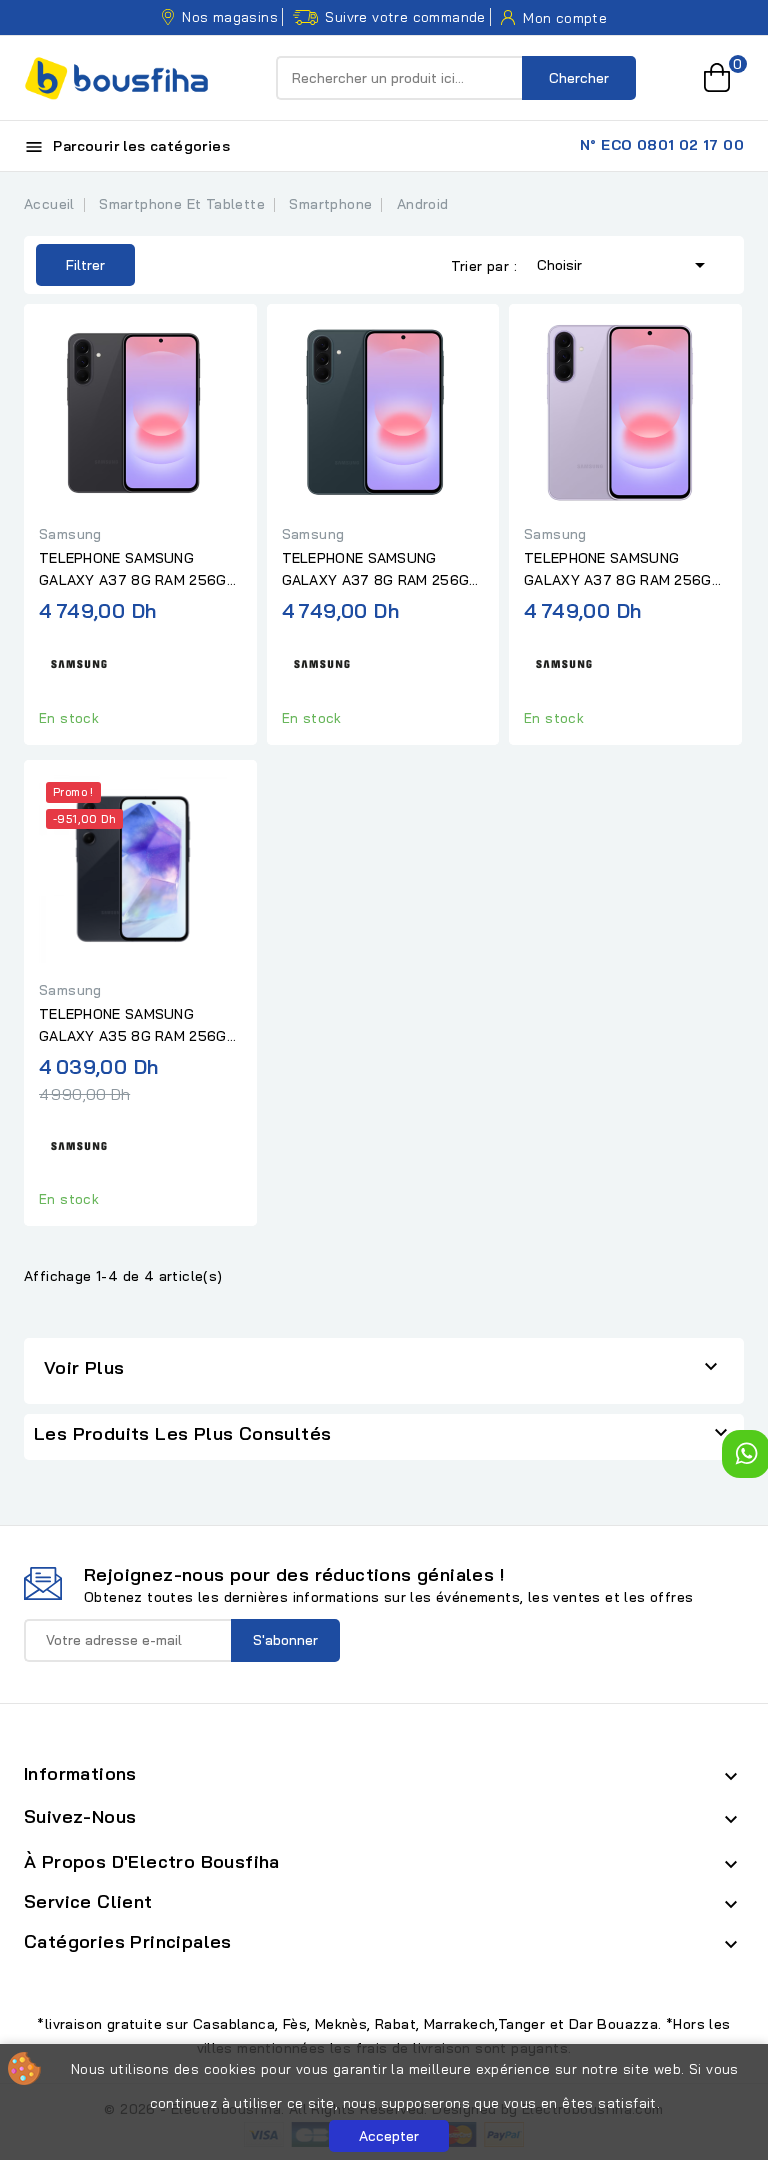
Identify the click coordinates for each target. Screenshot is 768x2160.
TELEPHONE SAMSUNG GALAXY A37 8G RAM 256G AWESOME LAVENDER (618, 570)
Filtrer (70, 259)
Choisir (624, 265)
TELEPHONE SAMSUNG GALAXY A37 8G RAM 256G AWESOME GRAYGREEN (376, 570)
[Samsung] (79, 661)
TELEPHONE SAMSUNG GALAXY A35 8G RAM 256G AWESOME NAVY (133, 1026)
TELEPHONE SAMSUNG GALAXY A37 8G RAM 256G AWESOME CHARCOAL (133, 570)
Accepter (389, 2136)
